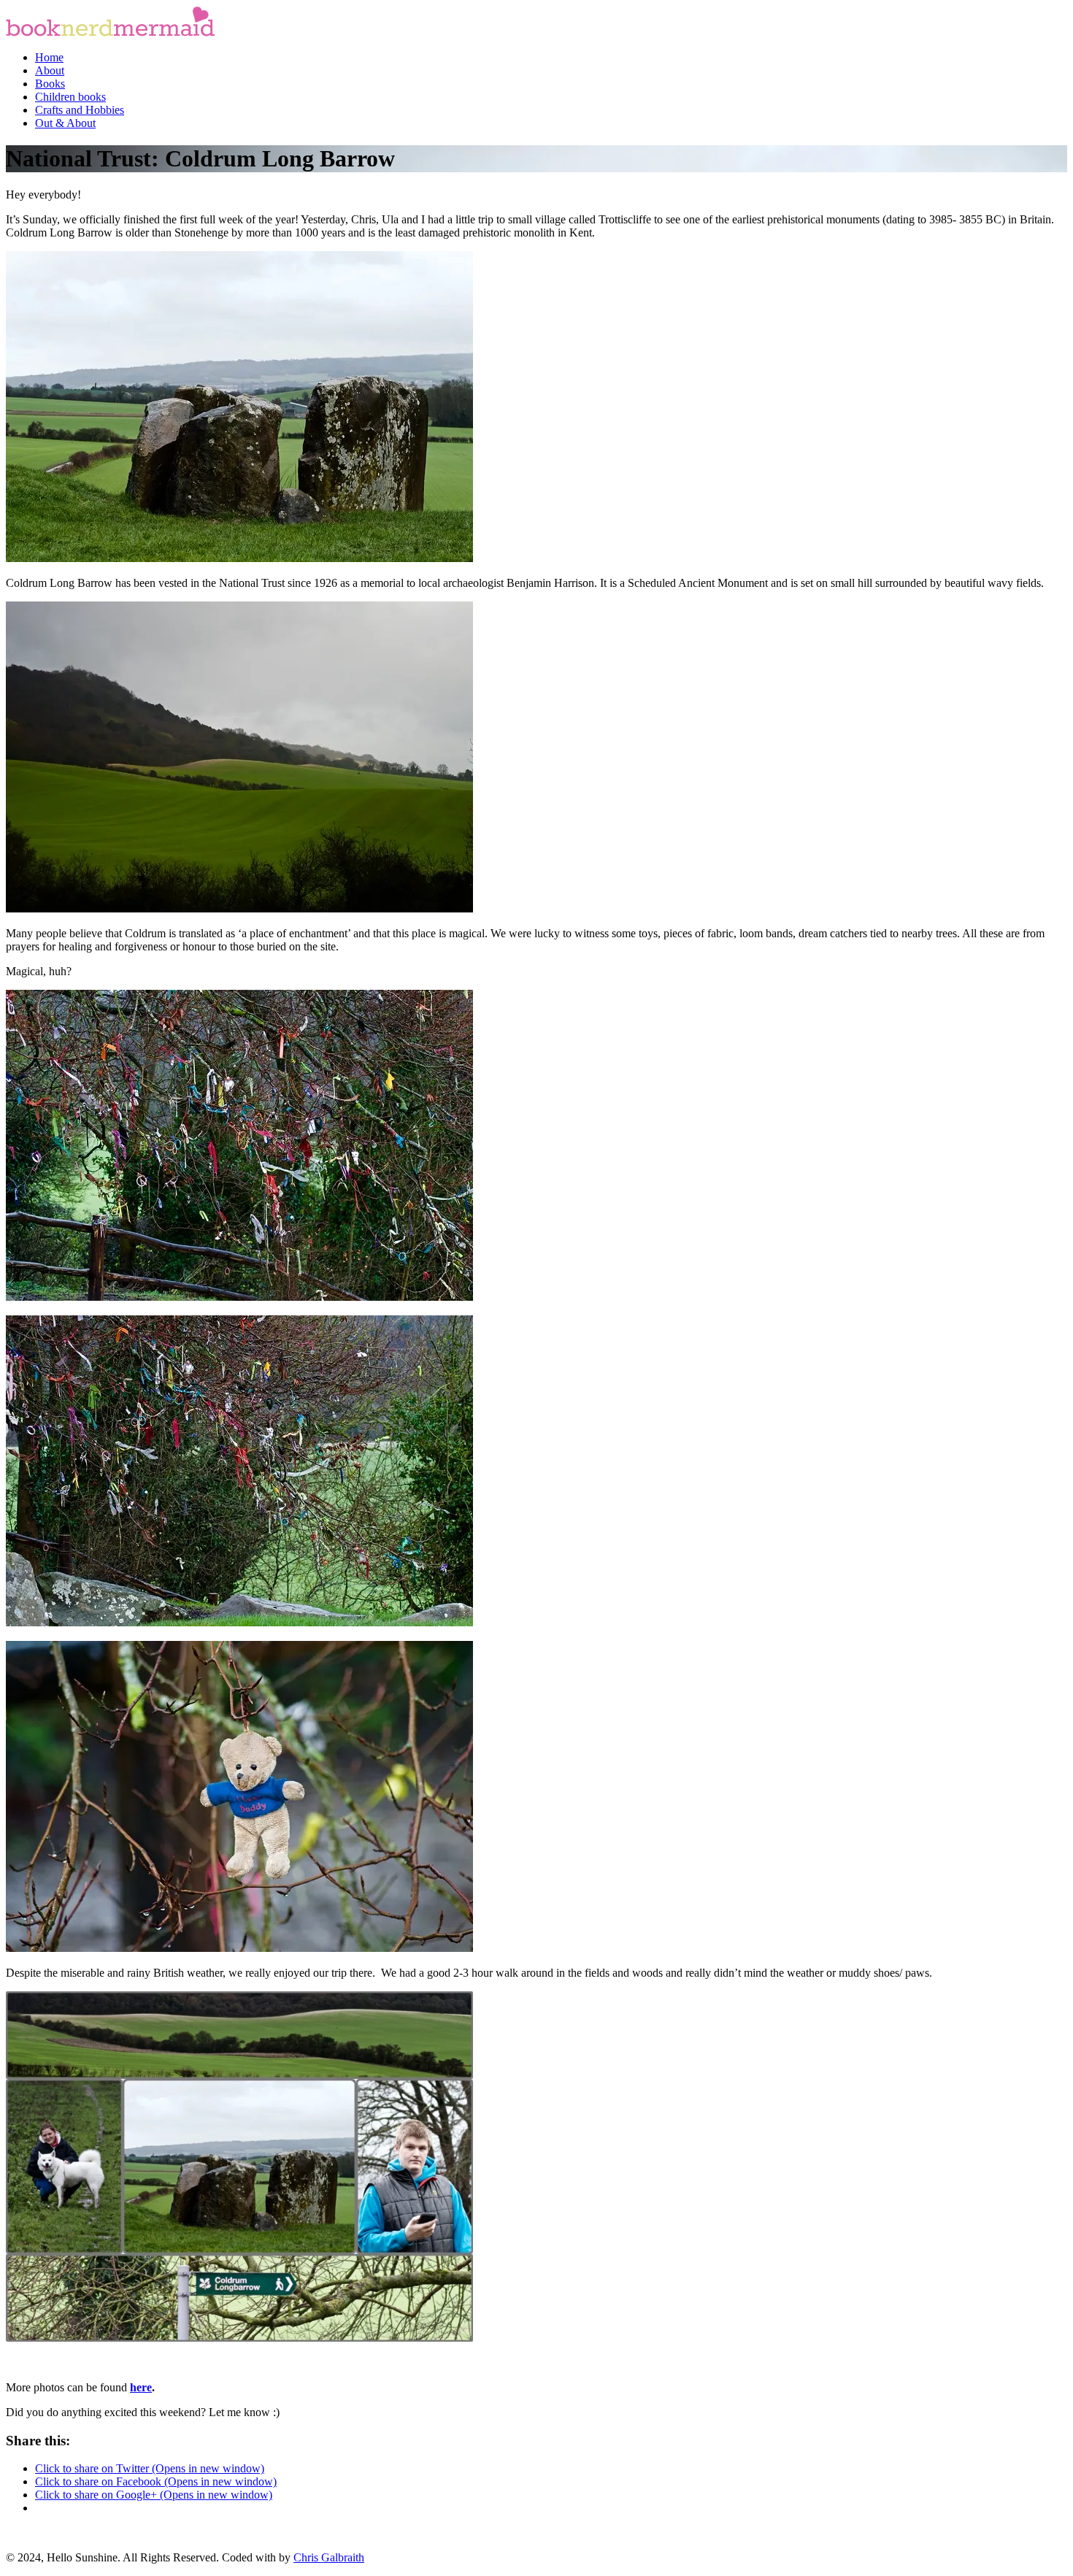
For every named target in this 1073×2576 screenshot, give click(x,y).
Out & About (65, 123)
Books (50, 84)
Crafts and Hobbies (80, 110)
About (50, 70)
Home (49, 57)
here (141, 2387)
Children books (70, 97)
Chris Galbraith (329, 2557)
